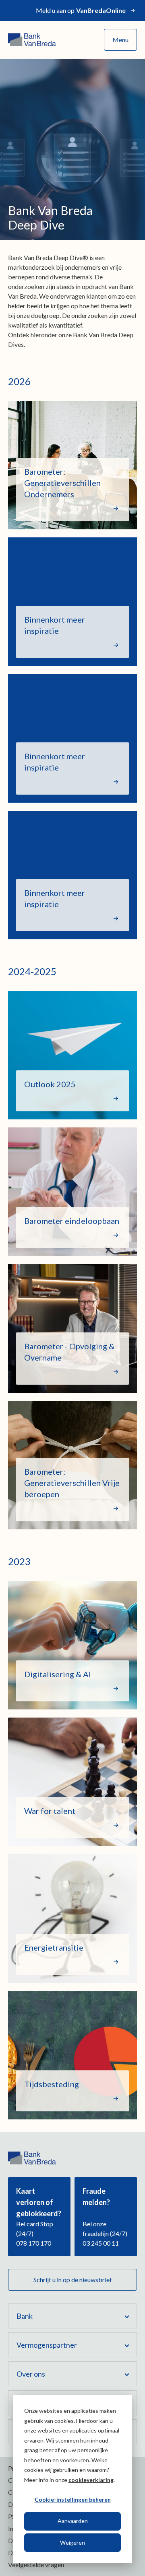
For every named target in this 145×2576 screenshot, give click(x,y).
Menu (120, 40)
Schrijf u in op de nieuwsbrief (73, 2280)
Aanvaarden (73, 2521)
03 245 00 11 (101, 2243)
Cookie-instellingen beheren (73, 2499)
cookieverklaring (91, 2480)
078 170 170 (34, 2243)
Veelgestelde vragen (36, 2565)
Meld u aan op (81, 10)
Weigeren (72, 2542)
